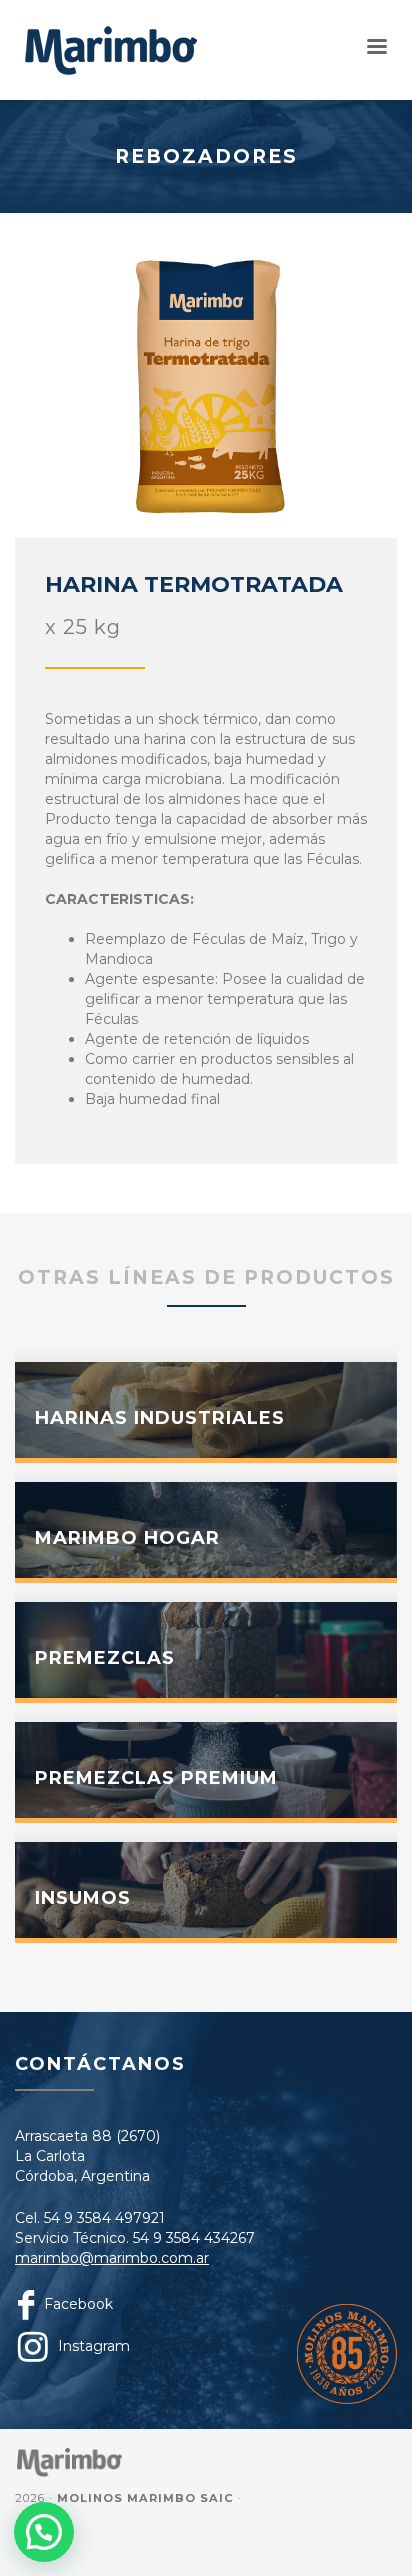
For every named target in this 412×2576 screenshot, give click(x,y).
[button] (44, 2532)
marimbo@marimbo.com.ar (112, 2258)
